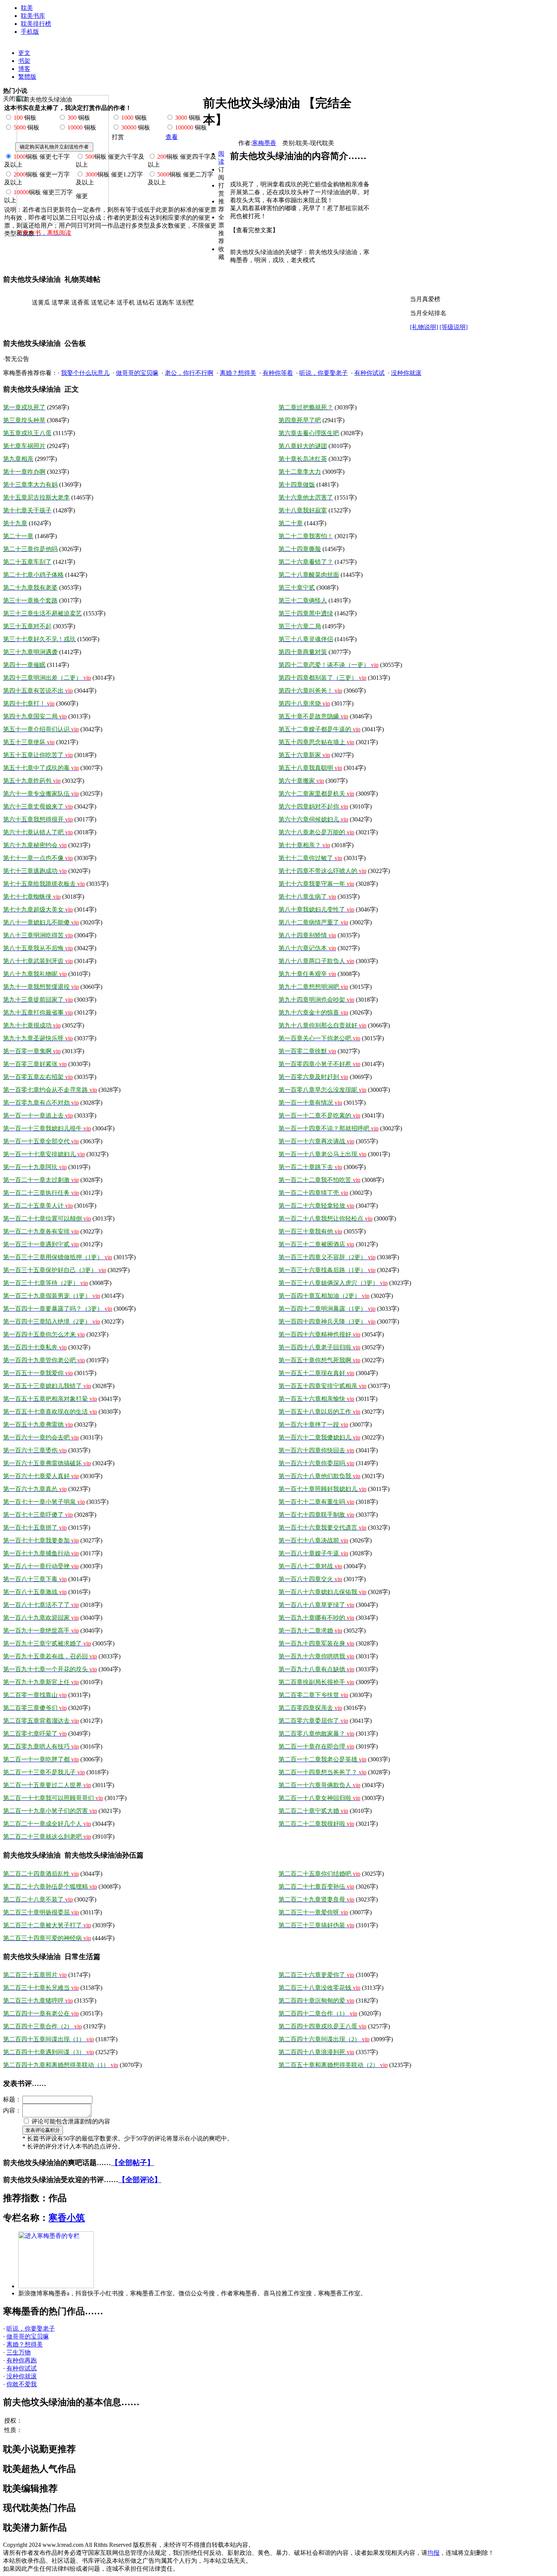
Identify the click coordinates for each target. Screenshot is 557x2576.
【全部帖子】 (133, 2163)
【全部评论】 (140, 2180)
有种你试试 (369, 373)
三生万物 (19, 2352)
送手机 (126, 302)
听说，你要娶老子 (324, 373)
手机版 (30, 32)
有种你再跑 (22, 2360)
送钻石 (146, 302)
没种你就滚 (406, 373)
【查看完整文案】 (254, 230)
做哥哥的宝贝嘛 (137, 373)
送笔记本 (103, 302)
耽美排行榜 (36, 24)
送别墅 (185, 302)
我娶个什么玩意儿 (85, 373)
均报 (433, 2553)
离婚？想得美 (238, 373)
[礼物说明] (424, 327)
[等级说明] (454, 327)
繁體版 (27, 77)
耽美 (27, 8)
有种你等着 (278, 373)
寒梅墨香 (264, 143)
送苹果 (61, 302)
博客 (24, 69)
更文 (24, 53)
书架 (24, 61)
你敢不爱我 (22, 2384)
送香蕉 (80, 302)
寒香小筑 (67, 2218)
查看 (172, 137)
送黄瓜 (41, 302)
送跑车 (165, 302)
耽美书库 (33, 16)
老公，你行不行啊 (189, 373)
